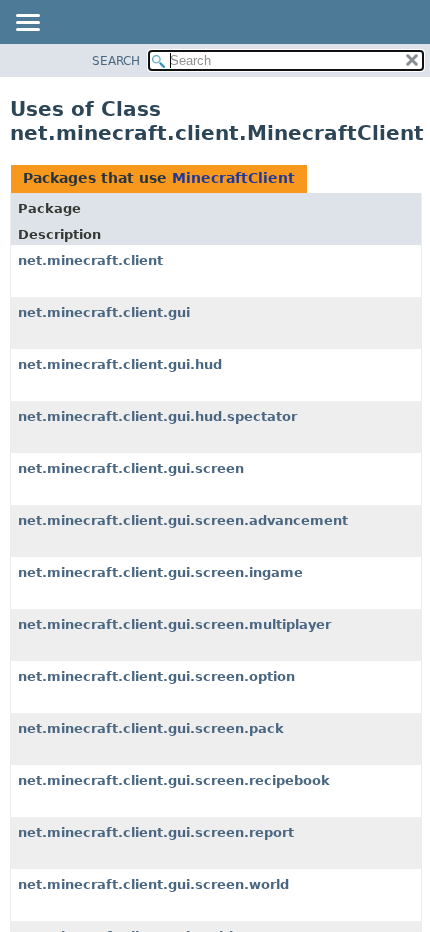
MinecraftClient (233, 178)
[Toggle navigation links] (27, 24)
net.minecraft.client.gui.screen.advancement (183, 520)
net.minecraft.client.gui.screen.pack (151, 728)
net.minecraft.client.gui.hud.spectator (157, 416)
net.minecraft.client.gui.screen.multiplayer (174, 624)
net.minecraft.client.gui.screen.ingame (160, 572)
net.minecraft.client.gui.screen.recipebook (174, 780)
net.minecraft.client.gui (104, 312)
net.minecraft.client (90, 260)
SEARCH (116, 61)
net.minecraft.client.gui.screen (131, 468)
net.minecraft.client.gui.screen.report (156, 832)
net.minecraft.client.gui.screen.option (156, 676)
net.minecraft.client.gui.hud (120, 364)
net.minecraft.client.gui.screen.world (153, 884)
